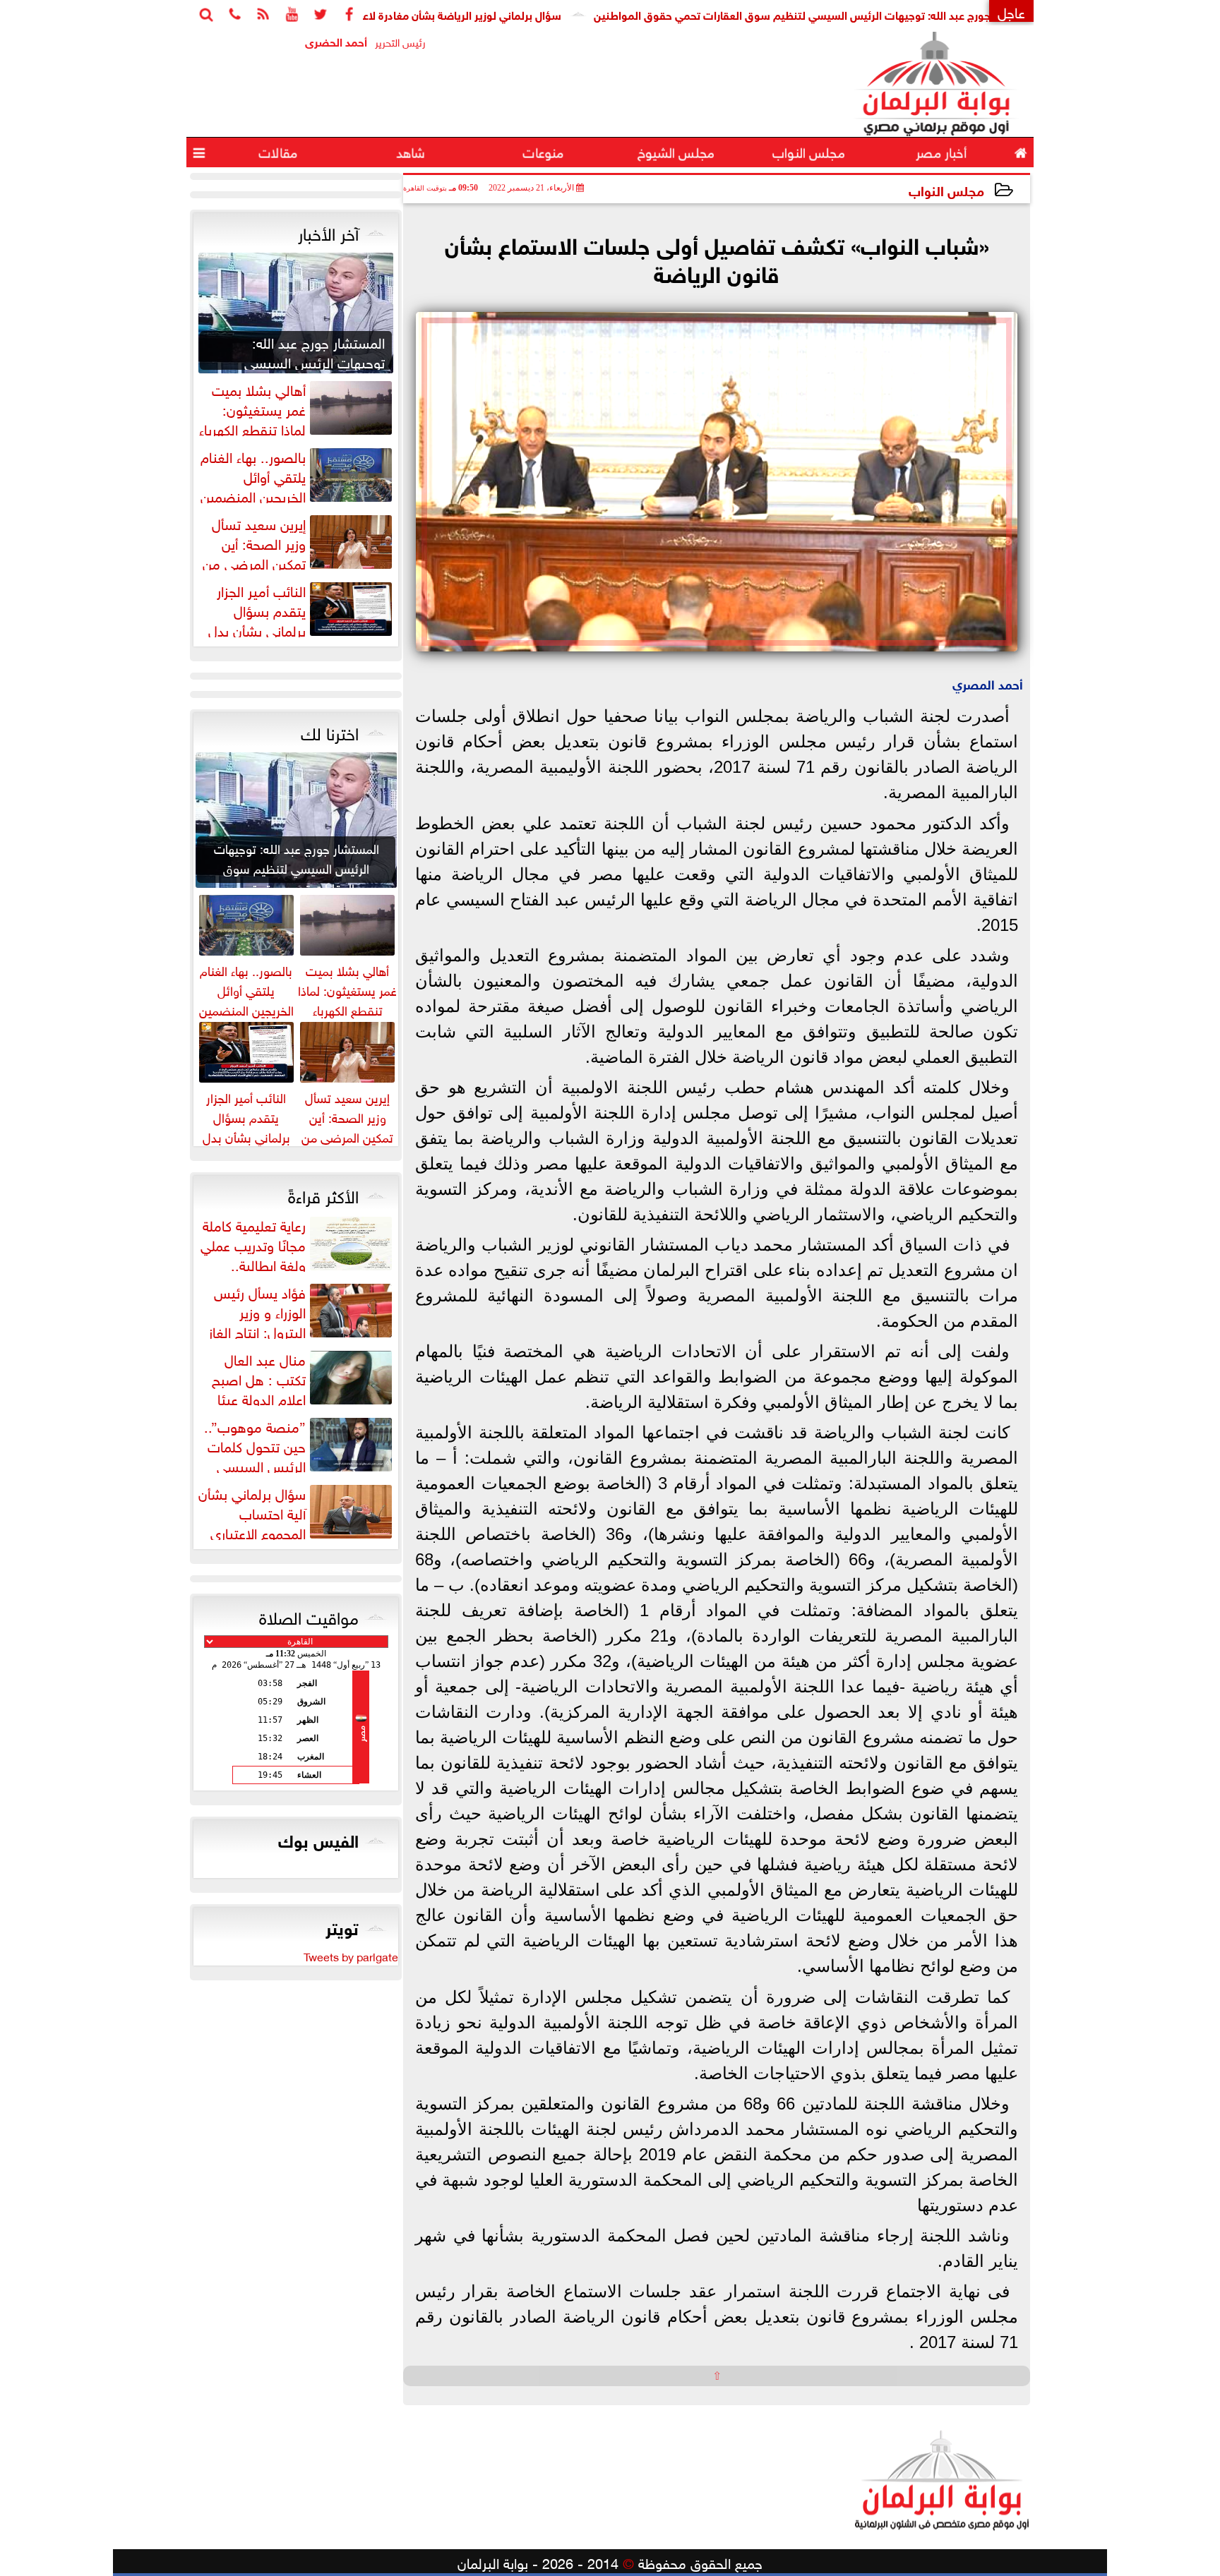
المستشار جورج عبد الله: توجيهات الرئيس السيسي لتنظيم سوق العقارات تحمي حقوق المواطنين (899, 14)
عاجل (1011, 11)
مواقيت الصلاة (309, 1615)
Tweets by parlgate (351, 1956)
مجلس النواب (946, 189)
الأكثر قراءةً (323, 1194)
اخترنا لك (330, 731)
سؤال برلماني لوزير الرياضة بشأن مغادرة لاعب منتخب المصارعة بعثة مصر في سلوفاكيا (446, 14)
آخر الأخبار (328, 231)
